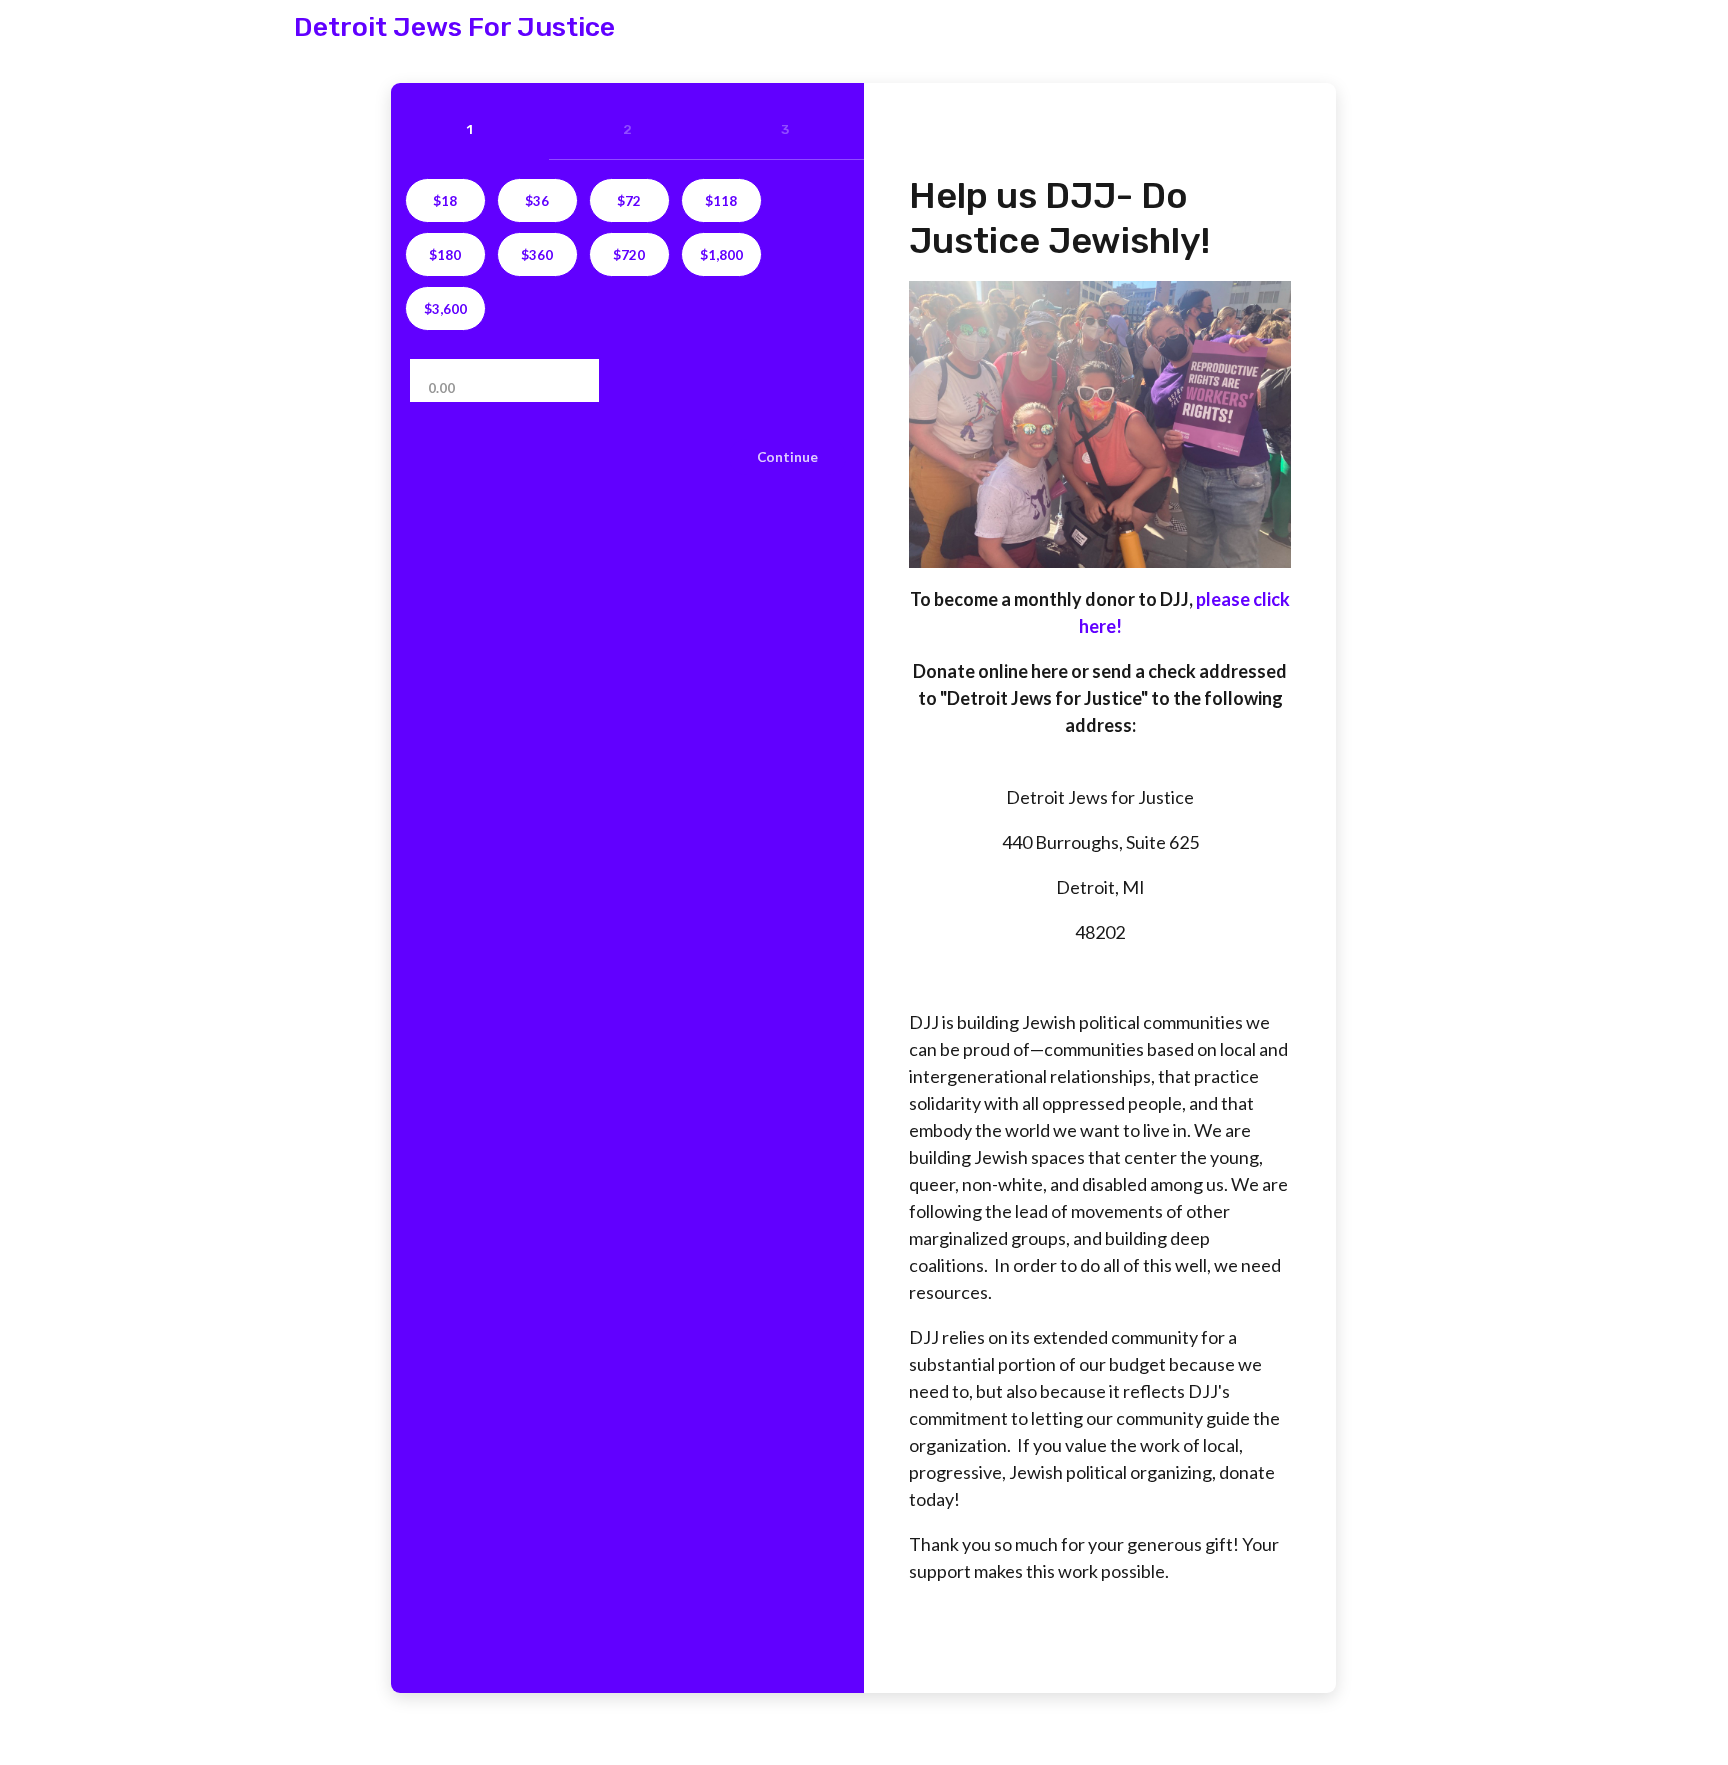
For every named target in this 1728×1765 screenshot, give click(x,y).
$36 (537, 201)
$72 (629, 201)
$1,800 (721, 255)
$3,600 (445, 309)
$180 (445, 255)
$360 (537, 255)
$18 (445, 201)
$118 (721, 201)
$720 (629, 255)
